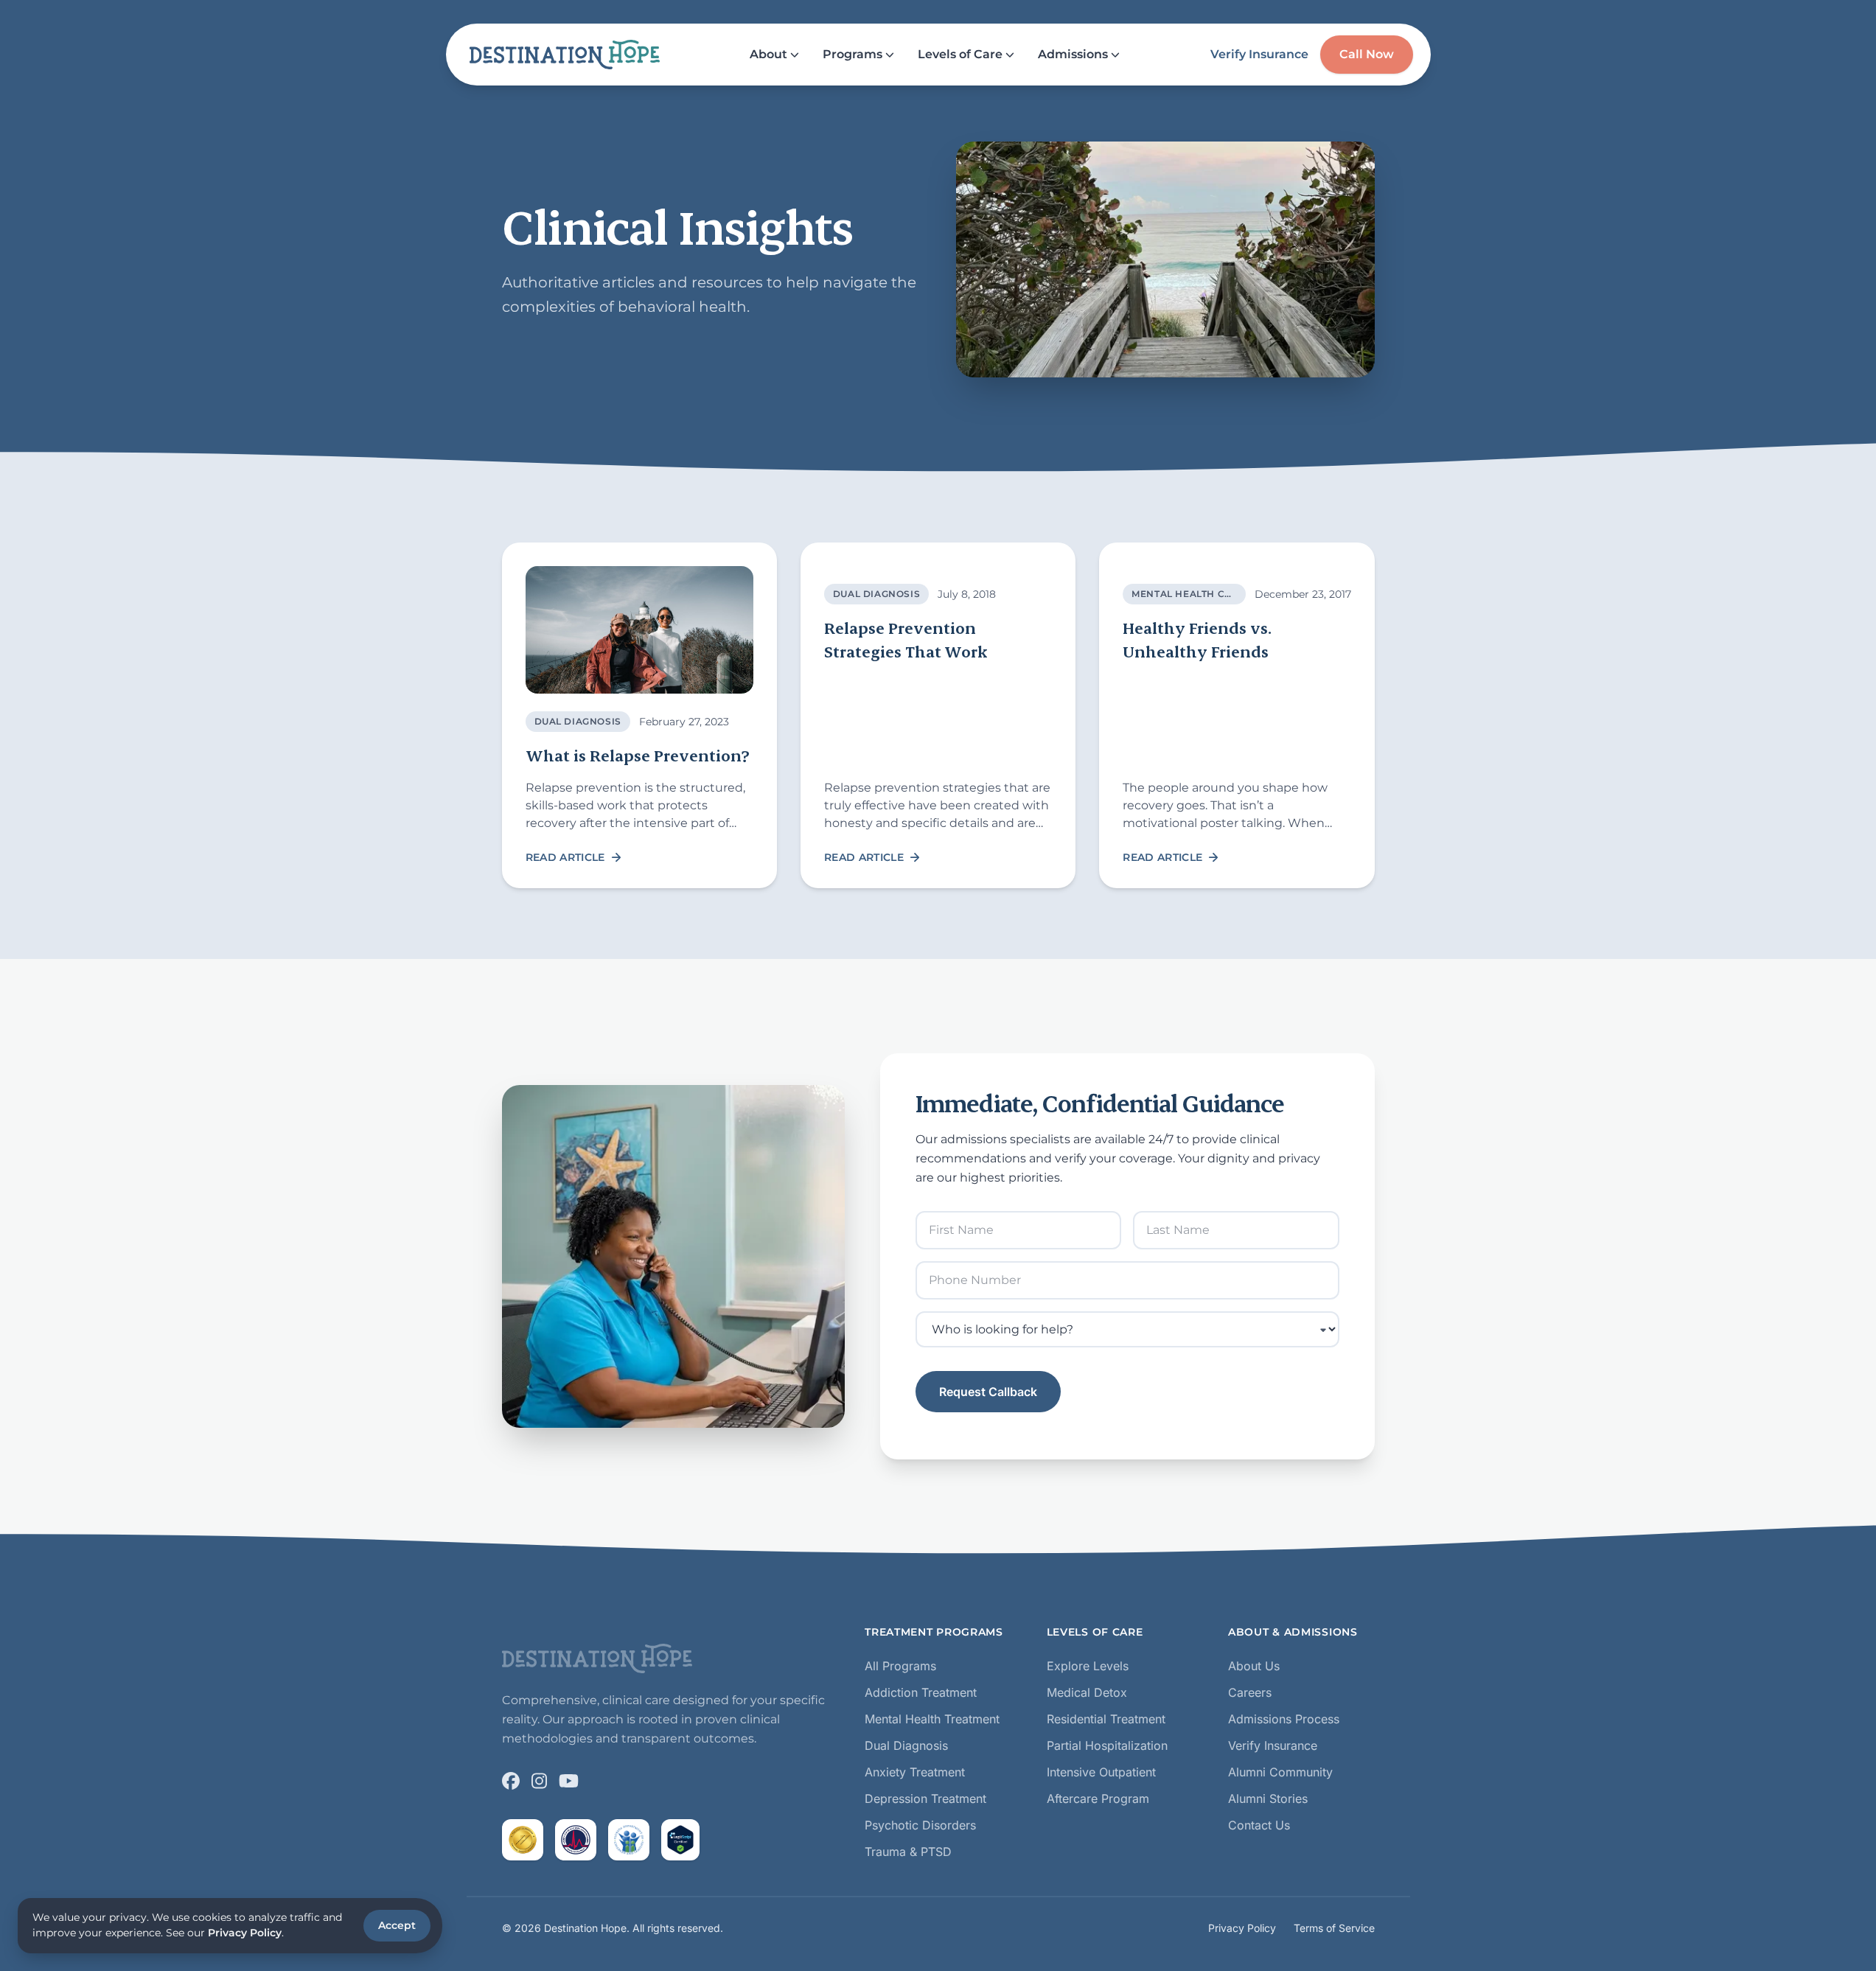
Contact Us (1259, 1825)
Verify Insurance (1259, 54)
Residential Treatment (1106, 1719)
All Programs (900, 1666)
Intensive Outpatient (1101, 1772)
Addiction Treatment (921, 1692)
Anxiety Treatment (915, 1772)
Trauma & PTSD (908, 1852)
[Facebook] (511, 1781)
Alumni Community (1280, 1772)
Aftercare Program (1098, 1799)
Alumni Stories (1268, 1799)
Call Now (1367, 54)
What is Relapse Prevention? (639, 755)
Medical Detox (1087, 1692)
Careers (1250, 1692)
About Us (1254, 1666)
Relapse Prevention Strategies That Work (906, 639)
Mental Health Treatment (932, 1719)
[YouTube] (569, 1781)
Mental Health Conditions (1207, 594)
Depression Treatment (925, 1799)
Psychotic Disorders (920, 1825)
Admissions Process (1284, 1719)
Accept (397, 1925)
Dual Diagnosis (578, 721)
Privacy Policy (1242, 1928)
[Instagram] (539, 1781)
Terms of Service (1334, 1928)
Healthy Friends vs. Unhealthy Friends (1197, 639)
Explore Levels (1088, 1666)
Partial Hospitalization (1107, 1745)
